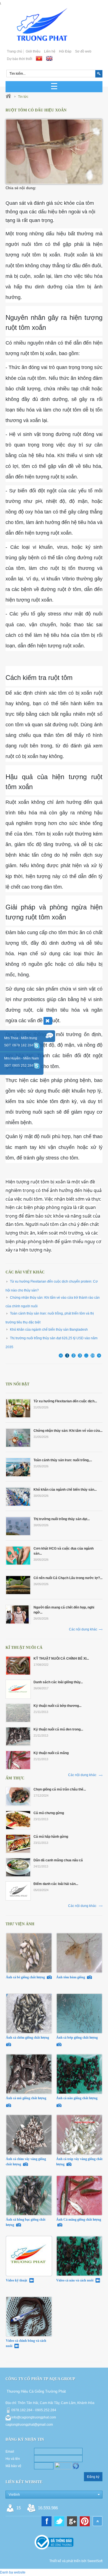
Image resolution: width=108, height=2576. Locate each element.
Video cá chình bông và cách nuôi (26, 2343)
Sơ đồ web (83, 51)
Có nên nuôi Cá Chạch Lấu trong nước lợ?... (68, 1578)
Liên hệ (50, 51)
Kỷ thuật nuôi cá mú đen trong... (58, 1729)
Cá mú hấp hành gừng (51, 1837)
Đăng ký (93, 2477)
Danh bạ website (13, 2572)
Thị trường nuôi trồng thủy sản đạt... (62, 1519)
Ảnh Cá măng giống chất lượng (79, 2220)
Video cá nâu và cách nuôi (75, 2280)
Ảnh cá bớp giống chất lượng (77, 2038)
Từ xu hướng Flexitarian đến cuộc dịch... (65, 1401)
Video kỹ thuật (17, 2280)
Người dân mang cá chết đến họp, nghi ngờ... (64, 1610)
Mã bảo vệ (13, 2466)
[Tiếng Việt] (39, 58)
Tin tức (23, 97)
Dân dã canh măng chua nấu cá (58, 1860)
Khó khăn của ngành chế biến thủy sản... (65, 1490)
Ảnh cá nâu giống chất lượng (77, 2098)
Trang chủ (15, 51)
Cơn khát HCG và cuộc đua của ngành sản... (64, 1551)
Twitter (59, 2521)
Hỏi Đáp (65, 51)
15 (19, 2508)
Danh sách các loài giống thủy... (58, 1682)
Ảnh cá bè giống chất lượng (26, 1977)
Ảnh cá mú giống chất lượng (26, 2098)
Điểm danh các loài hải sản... (56, 1884)
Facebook (47, 2521)
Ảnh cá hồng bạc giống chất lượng (26, 2222)
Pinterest (85, 2521)
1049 (93, 1355)
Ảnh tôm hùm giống (71, 1977)
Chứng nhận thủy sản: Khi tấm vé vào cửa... (68, 1431)
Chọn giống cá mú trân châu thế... (60, 1789)
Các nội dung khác (83, 1629)
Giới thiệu (33, 51)
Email (10, 2452)
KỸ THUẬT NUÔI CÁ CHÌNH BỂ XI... (61, 1659)
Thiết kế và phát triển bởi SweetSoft (76, 2561)
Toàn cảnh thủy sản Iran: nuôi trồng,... (63, 1460)
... (86, 1355)
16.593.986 (48, 2508)
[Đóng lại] (48, 1021)
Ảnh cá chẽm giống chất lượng (28, 2038)
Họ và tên (13, 2459)
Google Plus (72, 2521)
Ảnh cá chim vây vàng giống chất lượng (26, 2162)
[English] (49, 58)
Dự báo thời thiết (20, 59)
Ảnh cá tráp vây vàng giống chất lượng (79, 2162)
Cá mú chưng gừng (49, 1813)
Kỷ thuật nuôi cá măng (51, 1753)
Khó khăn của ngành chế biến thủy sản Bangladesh (49, 1330)
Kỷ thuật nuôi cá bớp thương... (57, 1706)
